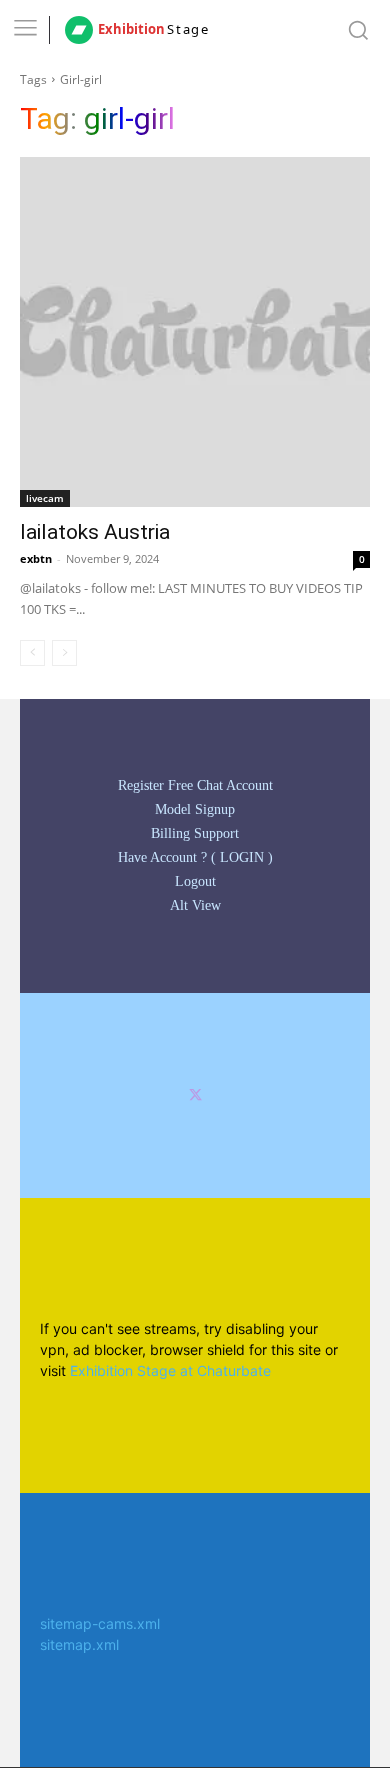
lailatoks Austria (95, 532)
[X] (195, 1095)
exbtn (36, 558)
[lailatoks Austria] (195, 332)
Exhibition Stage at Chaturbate (170, 1370)
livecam (45, 498)
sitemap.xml (79, 1644)
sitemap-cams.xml (100, 1623)
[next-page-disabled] (64, 653)
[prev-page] (32, 653)
